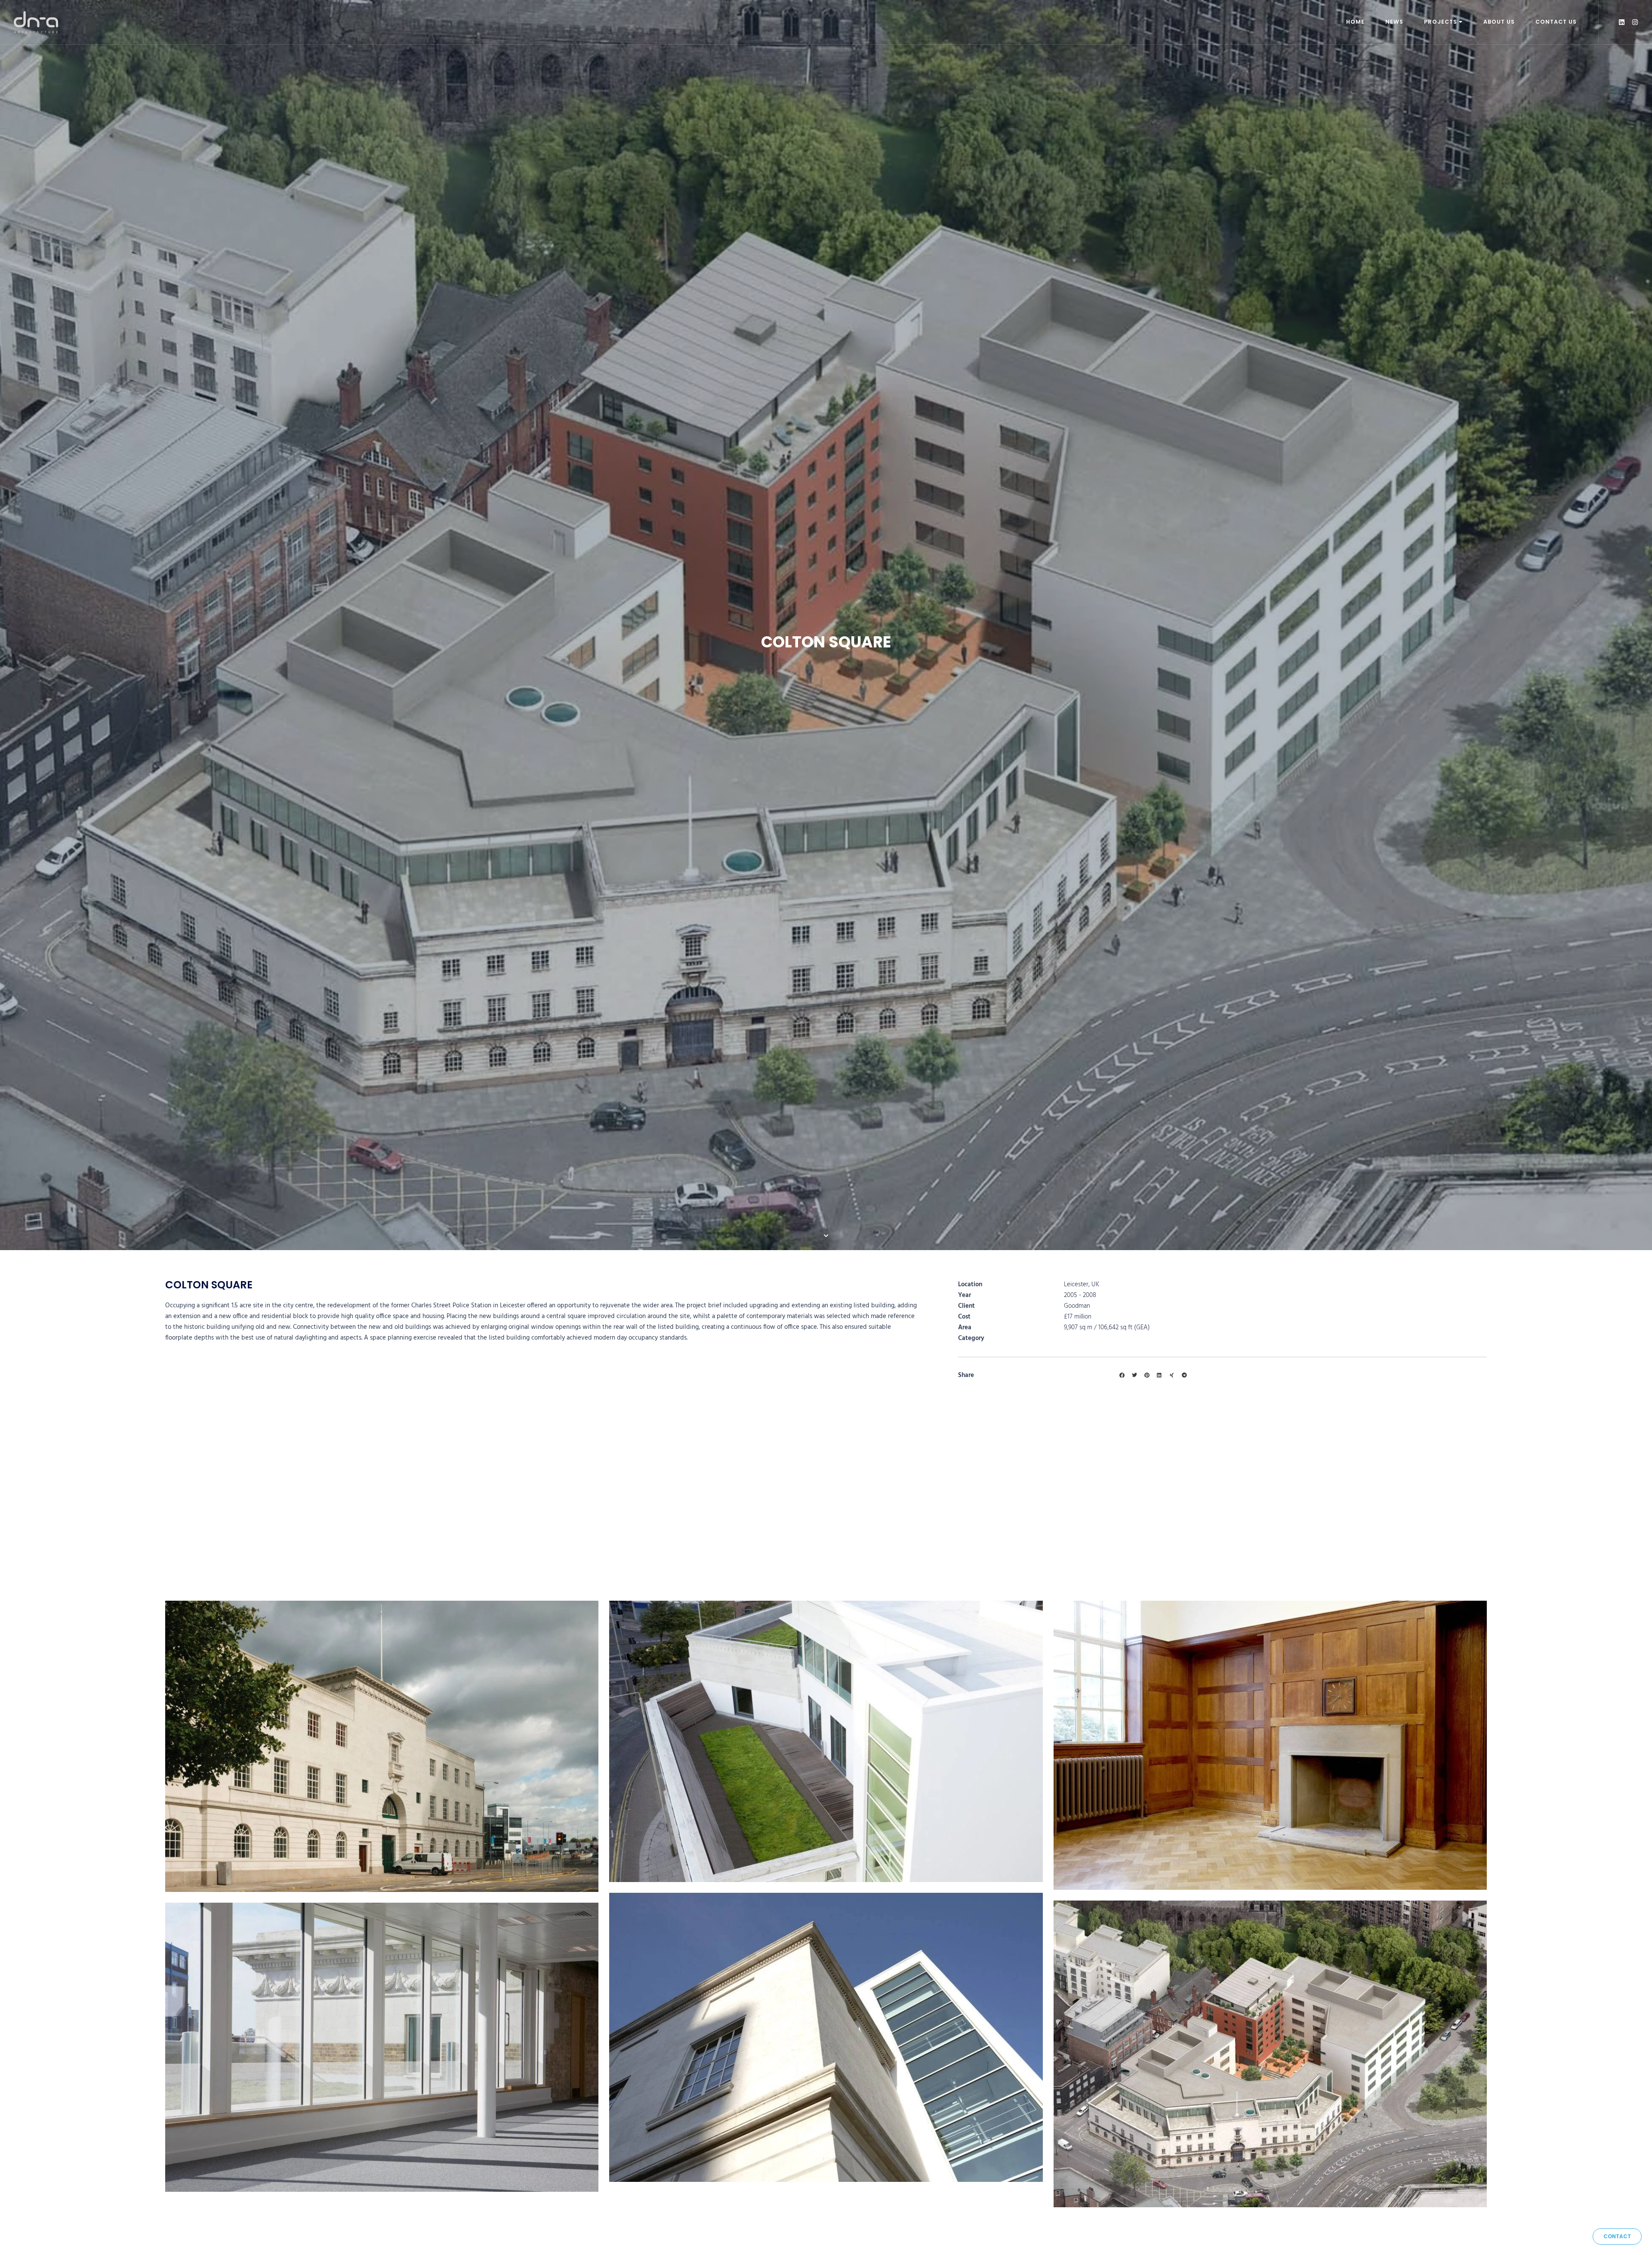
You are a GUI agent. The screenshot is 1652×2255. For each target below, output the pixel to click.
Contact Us (1556, 22)
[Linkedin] (1622, 22)
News (1394, 22)
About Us (1499, 22)
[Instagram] (1635, 22)
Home (1355, 22)
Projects (1441, 22)
